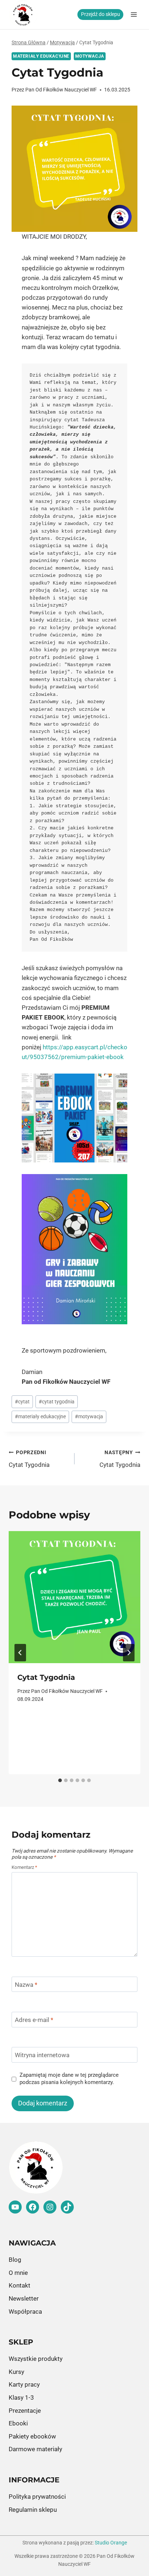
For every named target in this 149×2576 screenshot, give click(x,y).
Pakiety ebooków (32, 2436)
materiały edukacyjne (40, 1416)
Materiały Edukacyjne (41, 56)
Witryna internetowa (42, 2055)
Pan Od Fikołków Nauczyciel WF (61, 90)
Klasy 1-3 (21, 2397)
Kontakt (20, 2285)
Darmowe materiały (35, 2449)
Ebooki (18, 2423)
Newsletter (24, 2298)
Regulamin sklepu (33, 2510)
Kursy (16, 2372)
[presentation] (74, 1597)
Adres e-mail (34, 2020)
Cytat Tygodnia (29, 1459)
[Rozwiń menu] (134, 14)
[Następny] (129, 1653)
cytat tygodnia (57, 1402)
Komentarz (24, 1867)
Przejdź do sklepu (101, 14)
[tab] (60, 1780)
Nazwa (26, 1985)
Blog (15, 2260)
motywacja (89, 1416)
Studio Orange (111, 2543)
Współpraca (25, 2312)
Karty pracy (24, 2384)
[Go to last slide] (20, 1653)
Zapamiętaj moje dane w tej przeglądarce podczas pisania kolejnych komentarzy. (69, 2079)
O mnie (18, 2273)
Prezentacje (25, 2411)
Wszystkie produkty (36, 2359)
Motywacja (90, 56)
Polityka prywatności (37, 2497)
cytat (22, 1402)
